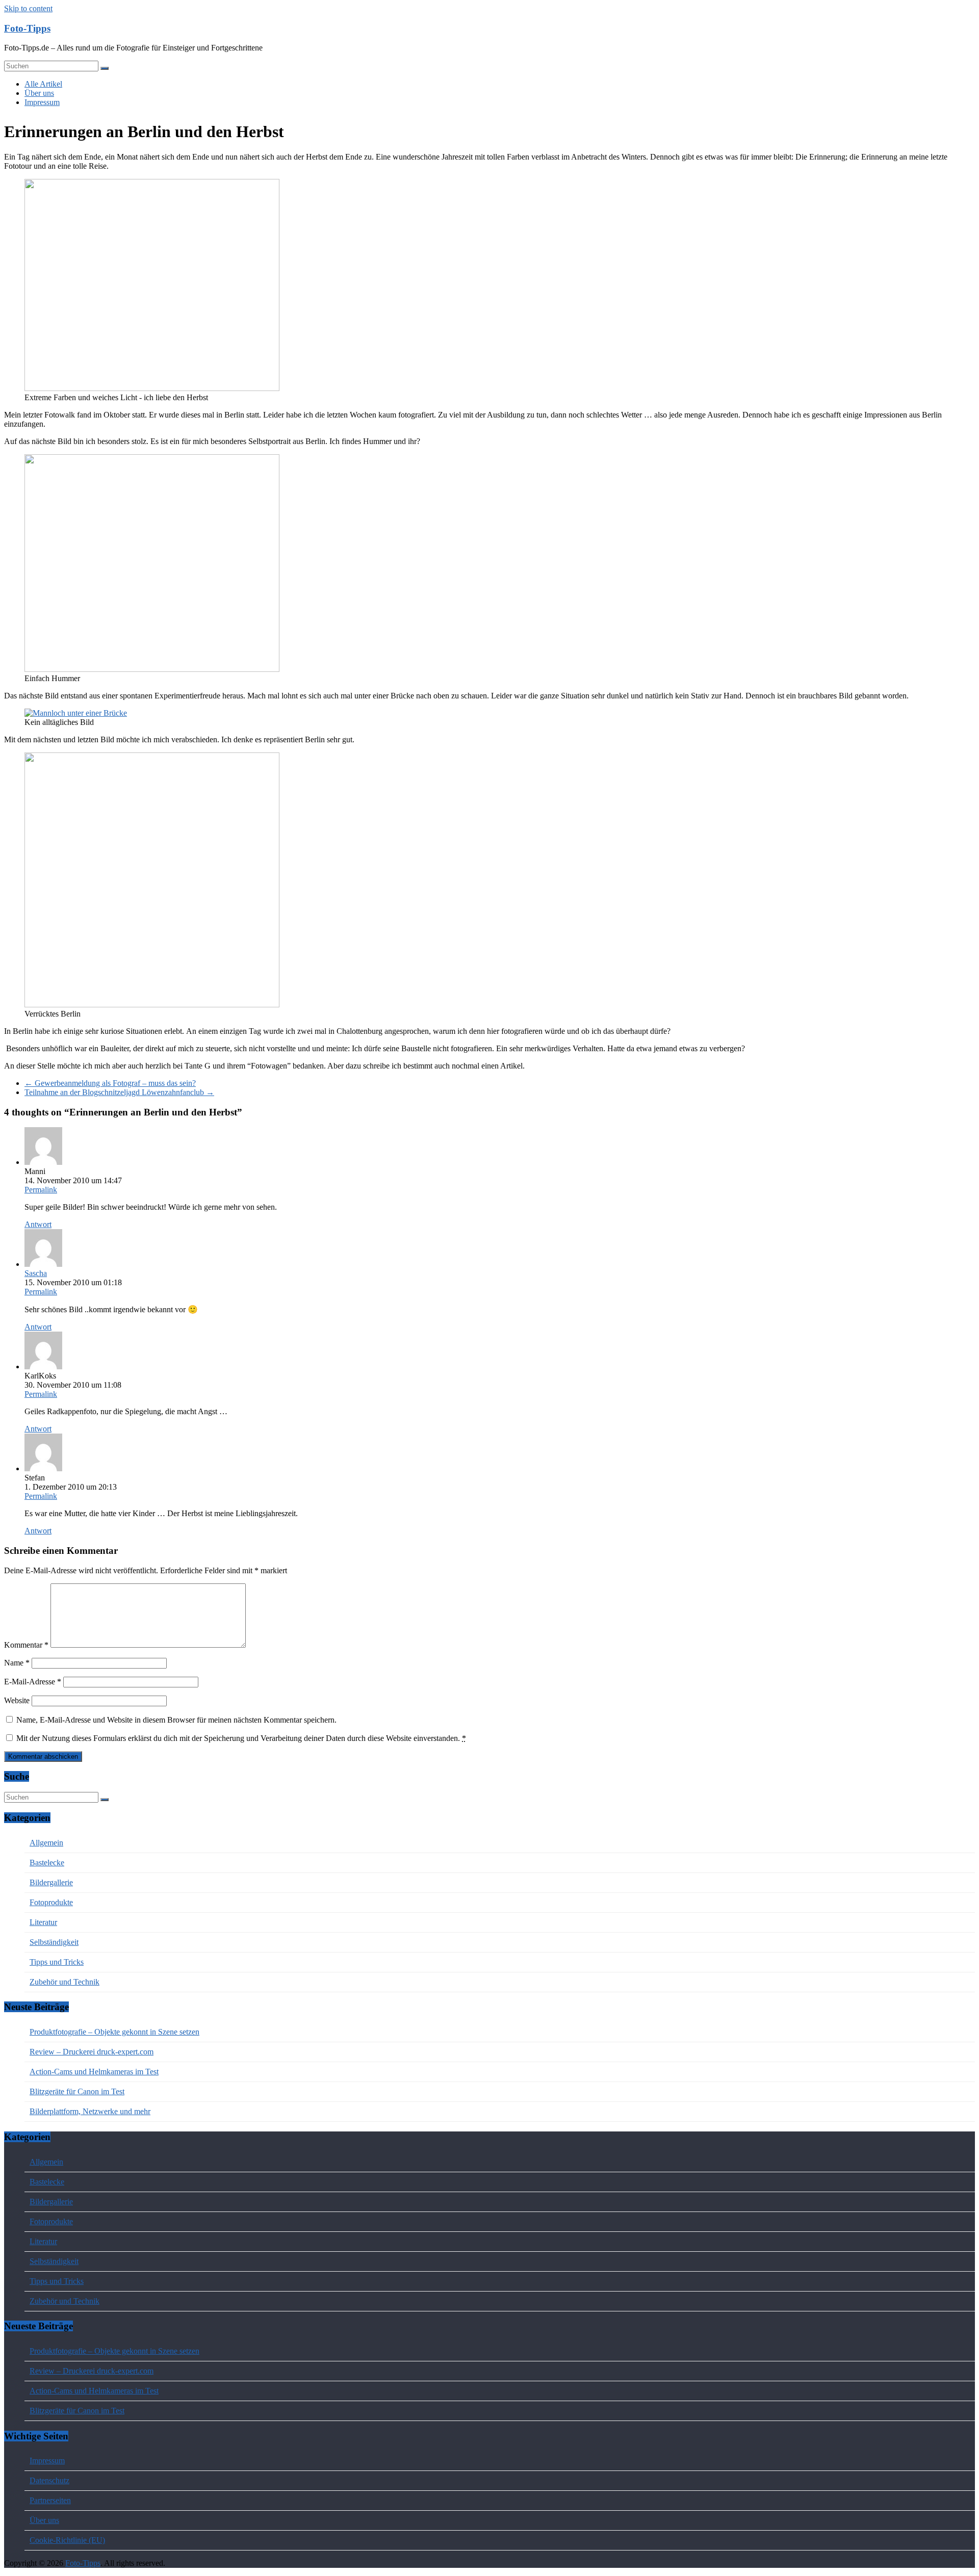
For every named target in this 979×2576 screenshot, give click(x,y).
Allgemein (46, 1843)
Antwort (38, 1224)
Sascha (36, 1273)
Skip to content (28, 8)
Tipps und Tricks (57, 1962)
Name (17, 1663)
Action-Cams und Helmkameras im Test (94, 2072)
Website (17, 1700)
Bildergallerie (51, 1882)
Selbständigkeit (54, 1942)
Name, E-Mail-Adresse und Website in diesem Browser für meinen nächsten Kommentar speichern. (176, 1720)
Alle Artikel (43, 84)
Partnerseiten (50, 2500)
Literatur (43, 1922)
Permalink (41, 1190)
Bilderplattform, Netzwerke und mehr (90, 2111)
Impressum (42, 102)
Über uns (39, 93)
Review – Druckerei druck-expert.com (92, 2052)
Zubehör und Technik (65, 1982)
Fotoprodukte (51, 1902)
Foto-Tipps (27, 28)
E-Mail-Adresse (33, 1682)
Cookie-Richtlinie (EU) (67, 2540)
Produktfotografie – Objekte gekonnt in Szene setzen (114, 2032)
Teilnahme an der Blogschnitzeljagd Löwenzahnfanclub (119, 1092)
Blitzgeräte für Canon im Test (77, 2091)
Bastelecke (47, 1863)
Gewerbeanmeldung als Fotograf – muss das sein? (110, 1083)
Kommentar (26, 1645)
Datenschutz (49, 2480)
